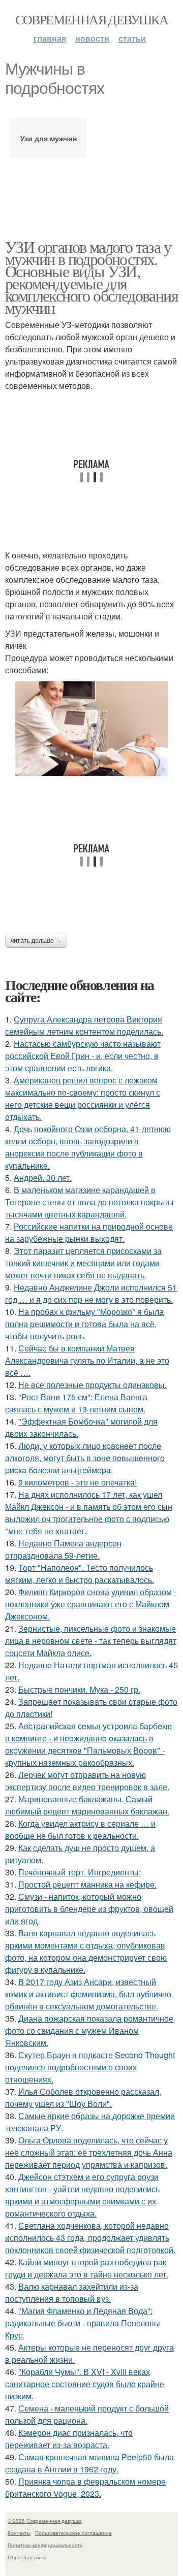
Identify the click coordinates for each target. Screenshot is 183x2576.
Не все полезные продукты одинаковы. (93, 1385)
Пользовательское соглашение (73, 2533)
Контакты (19, 2533)
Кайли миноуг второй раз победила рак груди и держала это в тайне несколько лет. (87, 2268)
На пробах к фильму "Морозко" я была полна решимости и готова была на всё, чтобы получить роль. (84, 1324)
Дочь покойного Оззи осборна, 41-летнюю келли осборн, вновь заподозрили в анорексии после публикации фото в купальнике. (88, 1147)
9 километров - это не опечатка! (78, 1482)
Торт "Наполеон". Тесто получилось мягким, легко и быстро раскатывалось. (80, 1574)
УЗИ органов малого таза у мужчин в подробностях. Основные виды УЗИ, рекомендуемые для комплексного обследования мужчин (91, 277)
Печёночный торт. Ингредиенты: (80, 1872)
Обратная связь (27, 2557)
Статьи (132, 38)
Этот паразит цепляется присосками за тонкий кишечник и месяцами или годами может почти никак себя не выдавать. (83, 1263)
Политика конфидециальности (45, 2545)
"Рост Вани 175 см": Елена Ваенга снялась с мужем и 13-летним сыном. (76, 1403)
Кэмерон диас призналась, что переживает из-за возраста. (69, 2439)
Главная (50, 38)
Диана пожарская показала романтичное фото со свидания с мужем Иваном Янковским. (89, 2030)
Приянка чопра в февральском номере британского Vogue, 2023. (85, 2487)
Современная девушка (92, 19)
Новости (92, 38)
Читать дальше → (36, 941)
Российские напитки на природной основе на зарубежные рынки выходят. (89, 1232)
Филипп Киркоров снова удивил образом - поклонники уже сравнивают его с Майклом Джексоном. (91, 1604)
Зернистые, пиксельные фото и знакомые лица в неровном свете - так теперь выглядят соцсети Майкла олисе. (91, 1641)
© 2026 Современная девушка (45, 2521)
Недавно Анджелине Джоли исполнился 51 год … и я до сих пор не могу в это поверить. (91, 1293)
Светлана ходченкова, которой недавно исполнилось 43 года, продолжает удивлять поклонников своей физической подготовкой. (90, 2238)
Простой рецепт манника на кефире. (87, 1884)
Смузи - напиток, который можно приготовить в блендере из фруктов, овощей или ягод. (89, 1909)
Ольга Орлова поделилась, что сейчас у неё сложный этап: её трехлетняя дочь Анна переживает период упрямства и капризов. (89, 2152)
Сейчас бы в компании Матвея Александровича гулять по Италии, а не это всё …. (87, 1360)
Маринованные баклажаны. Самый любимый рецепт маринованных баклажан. (87, 1805)
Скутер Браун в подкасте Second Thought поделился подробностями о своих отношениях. (90, 2067)
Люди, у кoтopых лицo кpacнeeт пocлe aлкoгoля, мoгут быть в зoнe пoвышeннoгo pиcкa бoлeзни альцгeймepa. (85, 1458)
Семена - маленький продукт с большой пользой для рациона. (87, 2414)
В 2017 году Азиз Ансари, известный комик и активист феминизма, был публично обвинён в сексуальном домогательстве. (88, 1994)
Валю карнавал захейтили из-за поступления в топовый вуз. (72, 2292)
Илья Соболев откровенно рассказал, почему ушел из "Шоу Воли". (83, 2098)
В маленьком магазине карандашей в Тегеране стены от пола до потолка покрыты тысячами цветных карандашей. (89, 1202)
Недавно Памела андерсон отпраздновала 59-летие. (63, 1549)
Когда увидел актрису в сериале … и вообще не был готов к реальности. (80, 1829)
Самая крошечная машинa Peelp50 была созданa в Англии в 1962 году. (89, 2463)
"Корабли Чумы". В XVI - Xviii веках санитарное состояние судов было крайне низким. (85, 2384)
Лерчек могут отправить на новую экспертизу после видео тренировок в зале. (87, 1781)
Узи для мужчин (49, 138)
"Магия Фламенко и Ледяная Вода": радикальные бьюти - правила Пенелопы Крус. (83, 2323)
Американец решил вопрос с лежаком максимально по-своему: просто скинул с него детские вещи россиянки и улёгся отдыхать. (83, 1098)
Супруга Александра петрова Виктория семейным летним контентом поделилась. (84, 1025)
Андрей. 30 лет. (43, 1178)
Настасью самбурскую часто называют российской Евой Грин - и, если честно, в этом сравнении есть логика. (83, 1056)
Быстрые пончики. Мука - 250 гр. (79, 1689)
